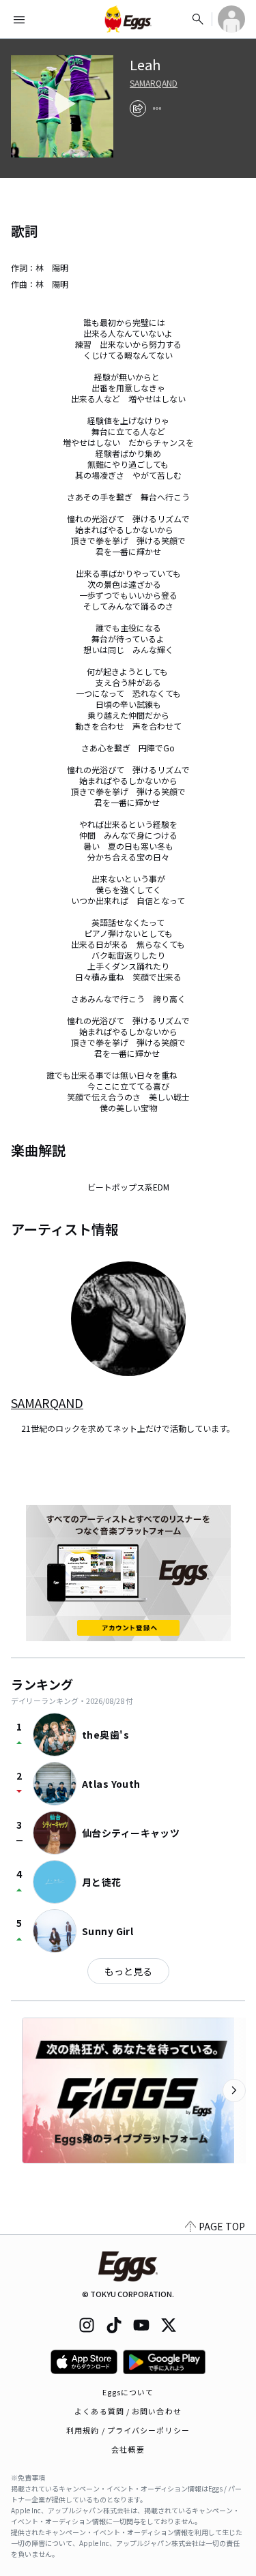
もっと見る (128, 1971)
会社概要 (128, 2449)
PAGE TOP (222, 2226)
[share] (138, 108)
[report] (157, 108)
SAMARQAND (154, 83)
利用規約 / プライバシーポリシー (128, 2430)
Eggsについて (128, 2392)
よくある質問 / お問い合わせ (128, 2411)
